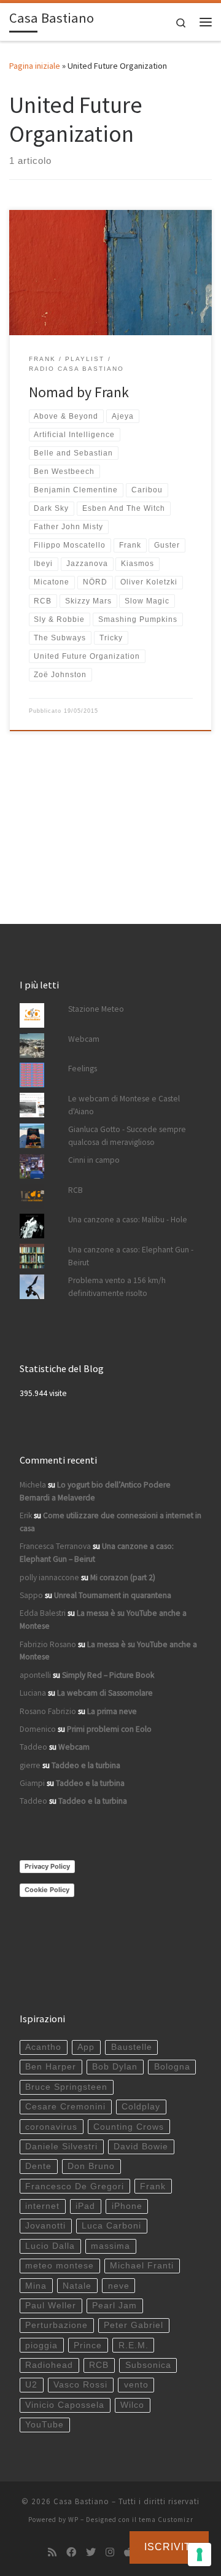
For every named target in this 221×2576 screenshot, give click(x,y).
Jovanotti (45, 2226)
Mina (36, 2286)
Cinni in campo (94, 1160)
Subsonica (148, 2365)
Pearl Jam (114, 2306)
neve (119, 2286)
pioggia (41, 2345)
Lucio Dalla (50, 2246)
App (86, 2047)
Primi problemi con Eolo (109, 1729)
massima (110, 2246)
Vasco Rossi (80, 2385)
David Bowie (141, 2147)
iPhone (127, 2206)
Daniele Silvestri (61, 2147)
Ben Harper (51, 2067)
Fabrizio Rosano (48, 1644)
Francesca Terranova (55, 1546)
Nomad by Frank (79, 392)
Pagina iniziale (35, 66)
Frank (153, 2186)
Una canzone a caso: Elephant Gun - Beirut (131, 1256)
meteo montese (60, 2266)
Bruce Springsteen (66, 2087)
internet (42, 2206)
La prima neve (112, 1711)
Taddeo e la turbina (86, 1765)
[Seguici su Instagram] (110, 2552)
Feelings (83, 1069)
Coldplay (141, 2107)
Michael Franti (142, 2266)
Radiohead (49, 2365)
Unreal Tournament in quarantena (113, 1595)
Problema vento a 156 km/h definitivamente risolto (117, 1287)
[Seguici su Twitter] (91, 2552)
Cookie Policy (47, 1890)
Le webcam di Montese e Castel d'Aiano (124, 1105)
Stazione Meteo (96, 1009)
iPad (85, 2206)
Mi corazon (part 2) (123, 1577)
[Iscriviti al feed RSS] (52, 2552)
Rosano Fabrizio (48, 1711)
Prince (88, 2345)
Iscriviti (169, 2547)
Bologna (172, 2067)
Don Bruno (91, 2166)
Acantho (43, 2047)
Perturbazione (56, 2325)
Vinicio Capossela (65, 2405)
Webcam (84, 1039)
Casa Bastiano (81, 2501)
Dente (38, 2166)
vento (136, 2385)
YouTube (45, 2425)
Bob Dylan (115, 2067)
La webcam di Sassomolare (105, 1693)
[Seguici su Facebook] (71, 2552)
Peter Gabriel (134, 2325)
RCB (76, 1190)
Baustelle (132, 2047)
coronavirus (51, 2127)
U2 (31, 2385)
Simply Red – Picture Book (108, 1675)
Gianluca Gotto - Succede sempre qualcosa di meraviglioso (127, 1136)
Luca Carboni (111, 2226)
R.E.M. (134, 2345)
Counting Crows (129, 2127)
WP (73, 2520)
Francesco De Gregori (75, 2186)
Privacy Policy (47, 1866)
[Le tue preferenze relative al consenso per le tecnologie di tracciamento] (200, 2555)
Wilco (132, 2405)
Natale (77, 2286)
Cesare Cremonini (65, 2107)
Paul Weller (51, 2306)
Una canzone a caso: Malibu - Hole (128, 1220)
